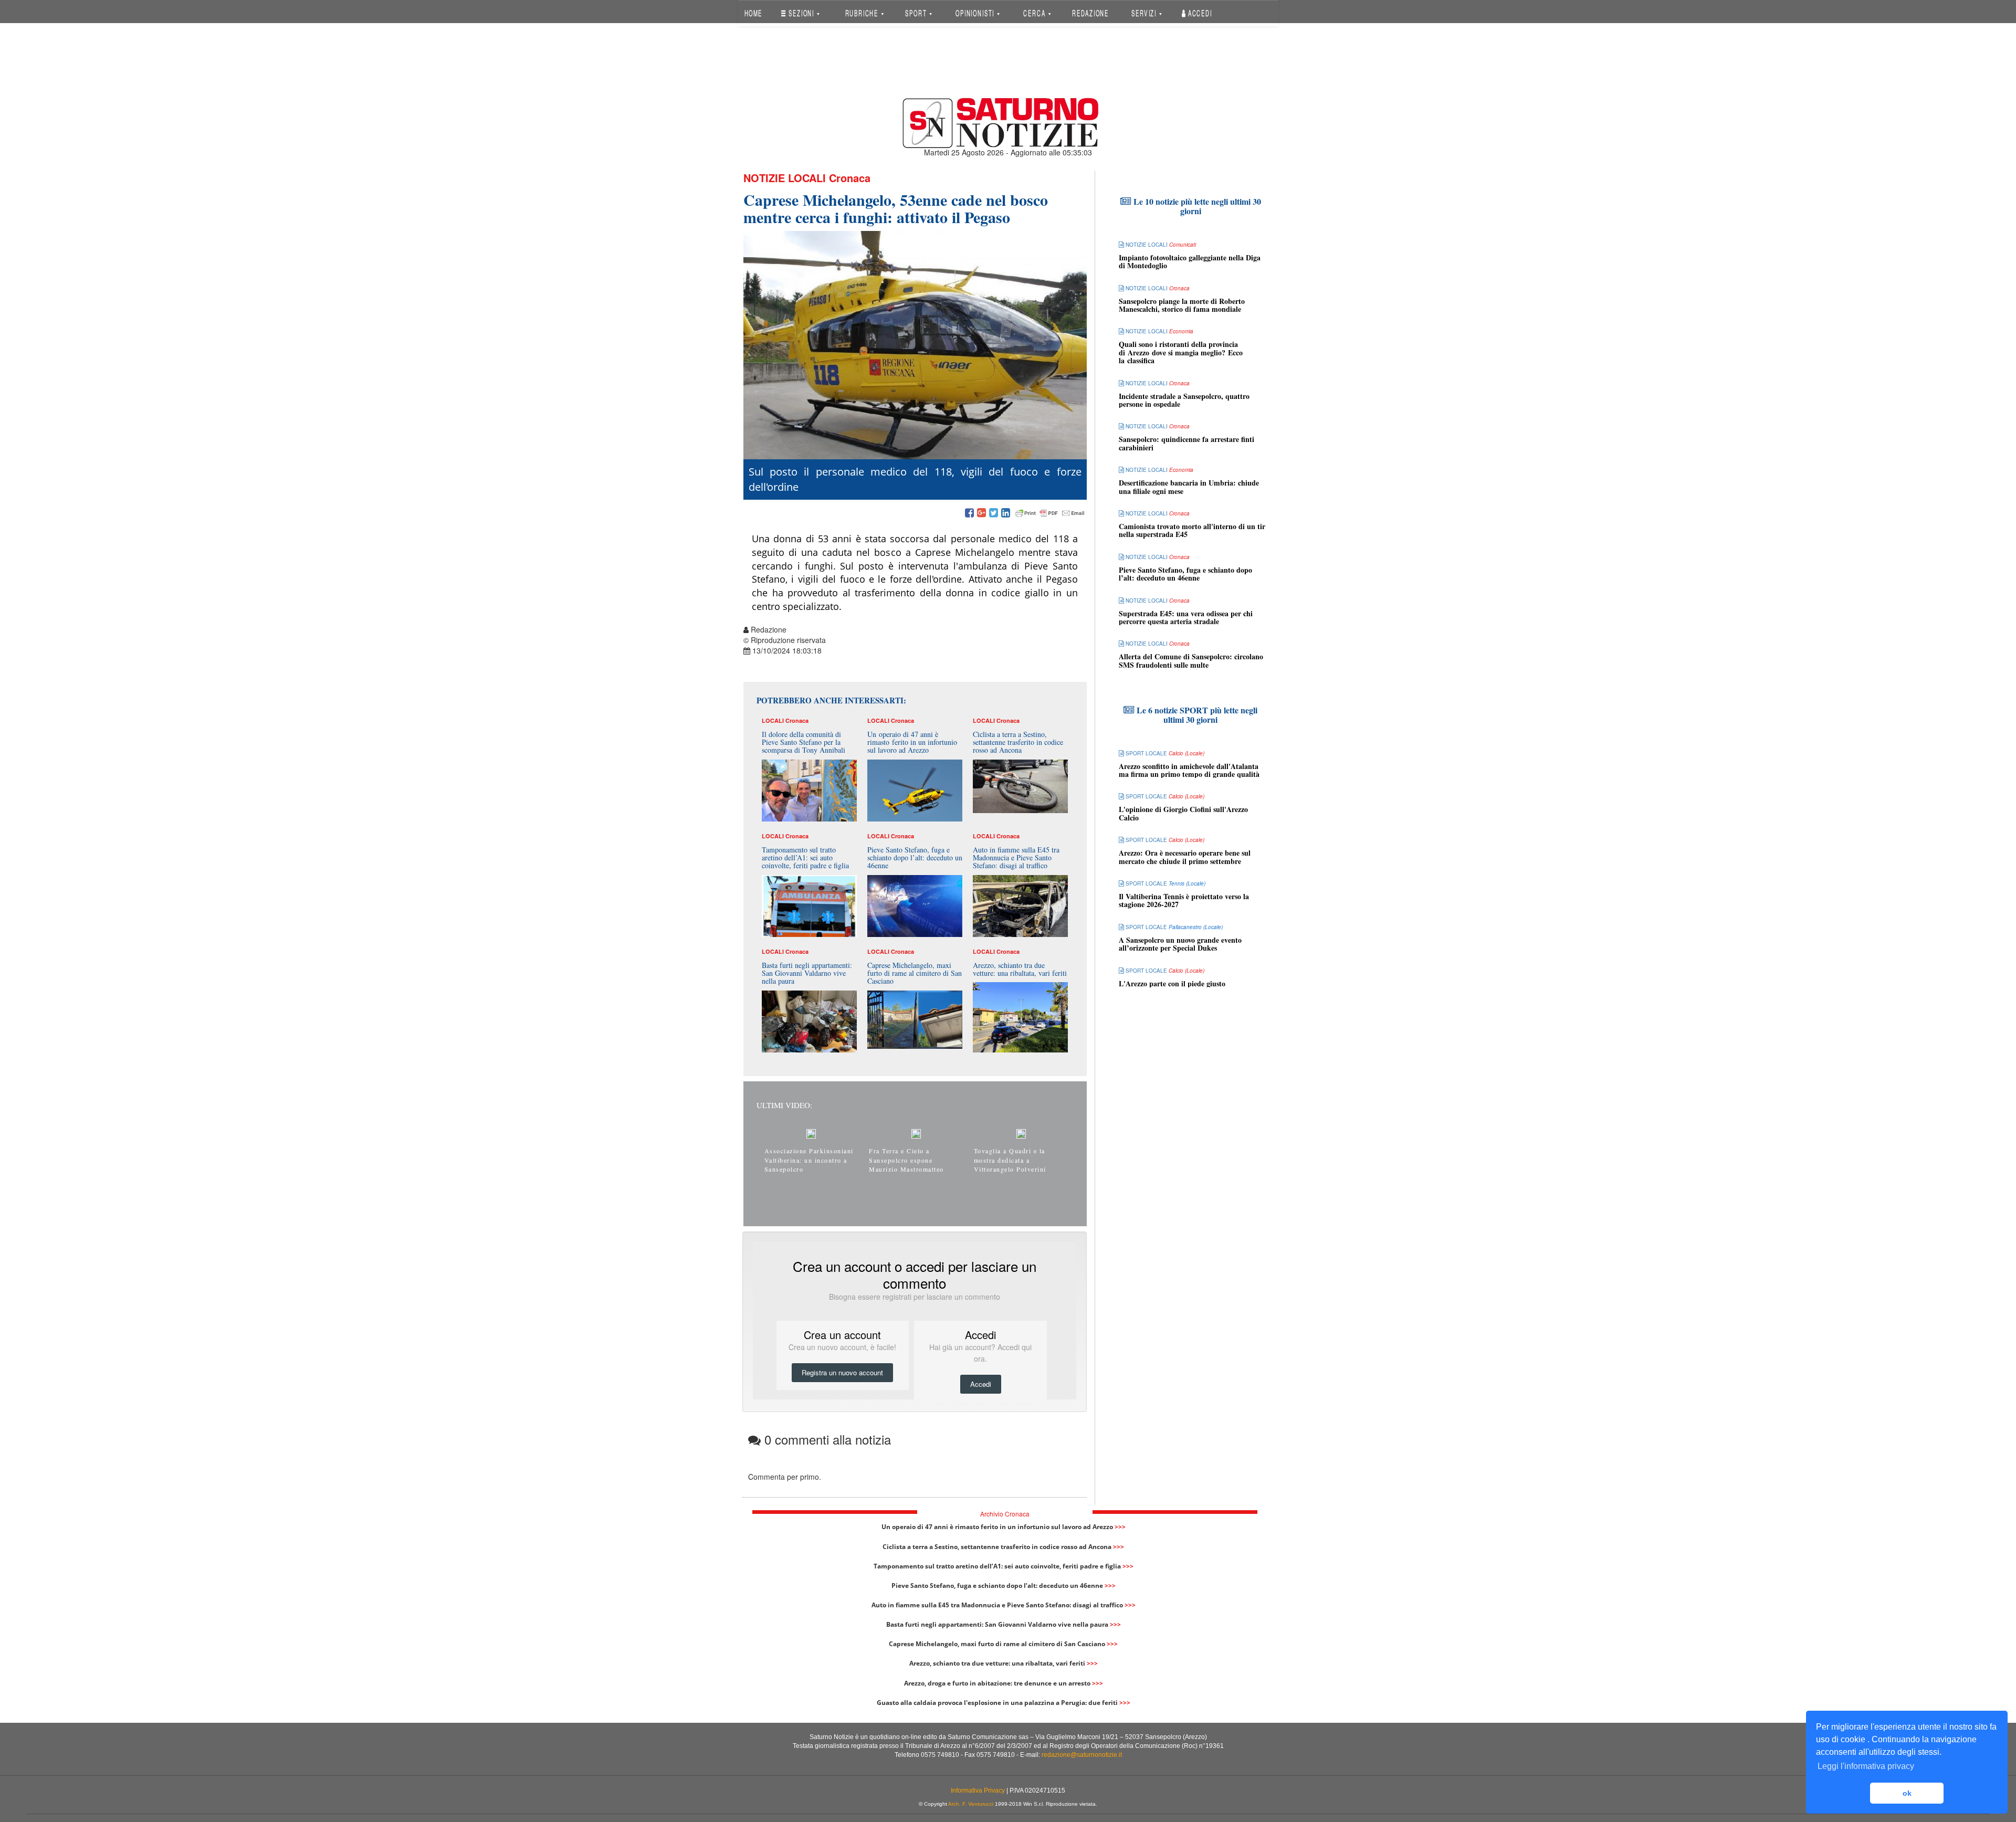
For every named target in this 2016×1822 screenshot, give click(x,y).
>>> (1120, 1527)
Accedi (1199, 13)
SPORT (917, 13)
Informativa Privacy (978, 1791)
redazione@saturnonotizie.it (1082, 1755)
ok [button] (1907, 1793)
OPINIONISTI (976, 13)
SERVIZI (1145, 13)
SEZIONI (801, 13)
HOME (753, 13)
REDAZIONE (1090, 13)
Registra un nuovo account (842, 1372)
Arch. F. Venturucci (971, 1804)
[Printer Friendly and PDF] (1050, 513)
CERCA (1035, 13)
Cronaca (850, 178)
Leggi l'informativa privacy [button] (1866, 1766)
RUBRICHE (863, 13)
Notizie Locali (785, 178)
